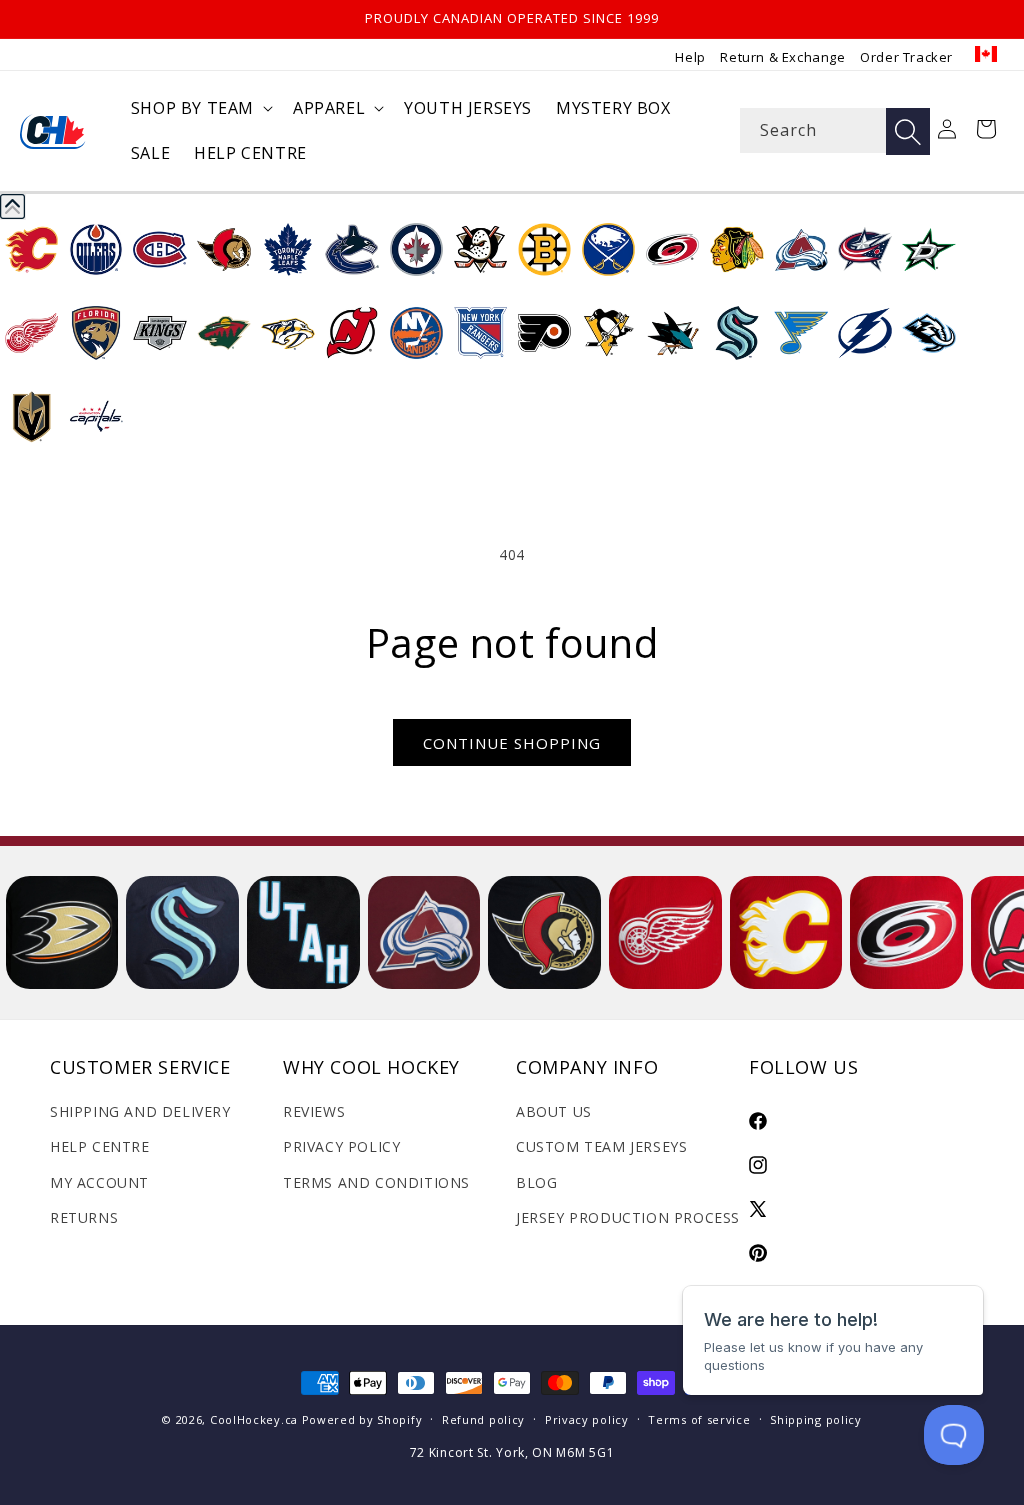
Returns (84, 1217)
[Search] (908, 131)
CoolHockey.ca (254, 1419)
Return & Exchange (782, 57)
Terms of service (699, 1419)
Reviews (314, 1111)
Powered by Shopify (362, 1419)
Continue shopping (512, 743)
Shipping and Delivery (140, 1111)
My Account (99, 1182)
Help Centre (100, 1146)
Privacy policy (587, 1419)
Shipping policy (816, 1419)
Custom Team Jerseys (601, 1146)
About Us (554, 1111)
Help (690, 57)
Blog (536, 1182)
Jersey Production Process (628, 1217)
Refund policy (483, 1419)
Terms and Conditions (376, 1182)
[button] (200, 108)
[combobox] (834, 130)
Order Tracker (906, 57)
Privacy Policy (341, 1146)
